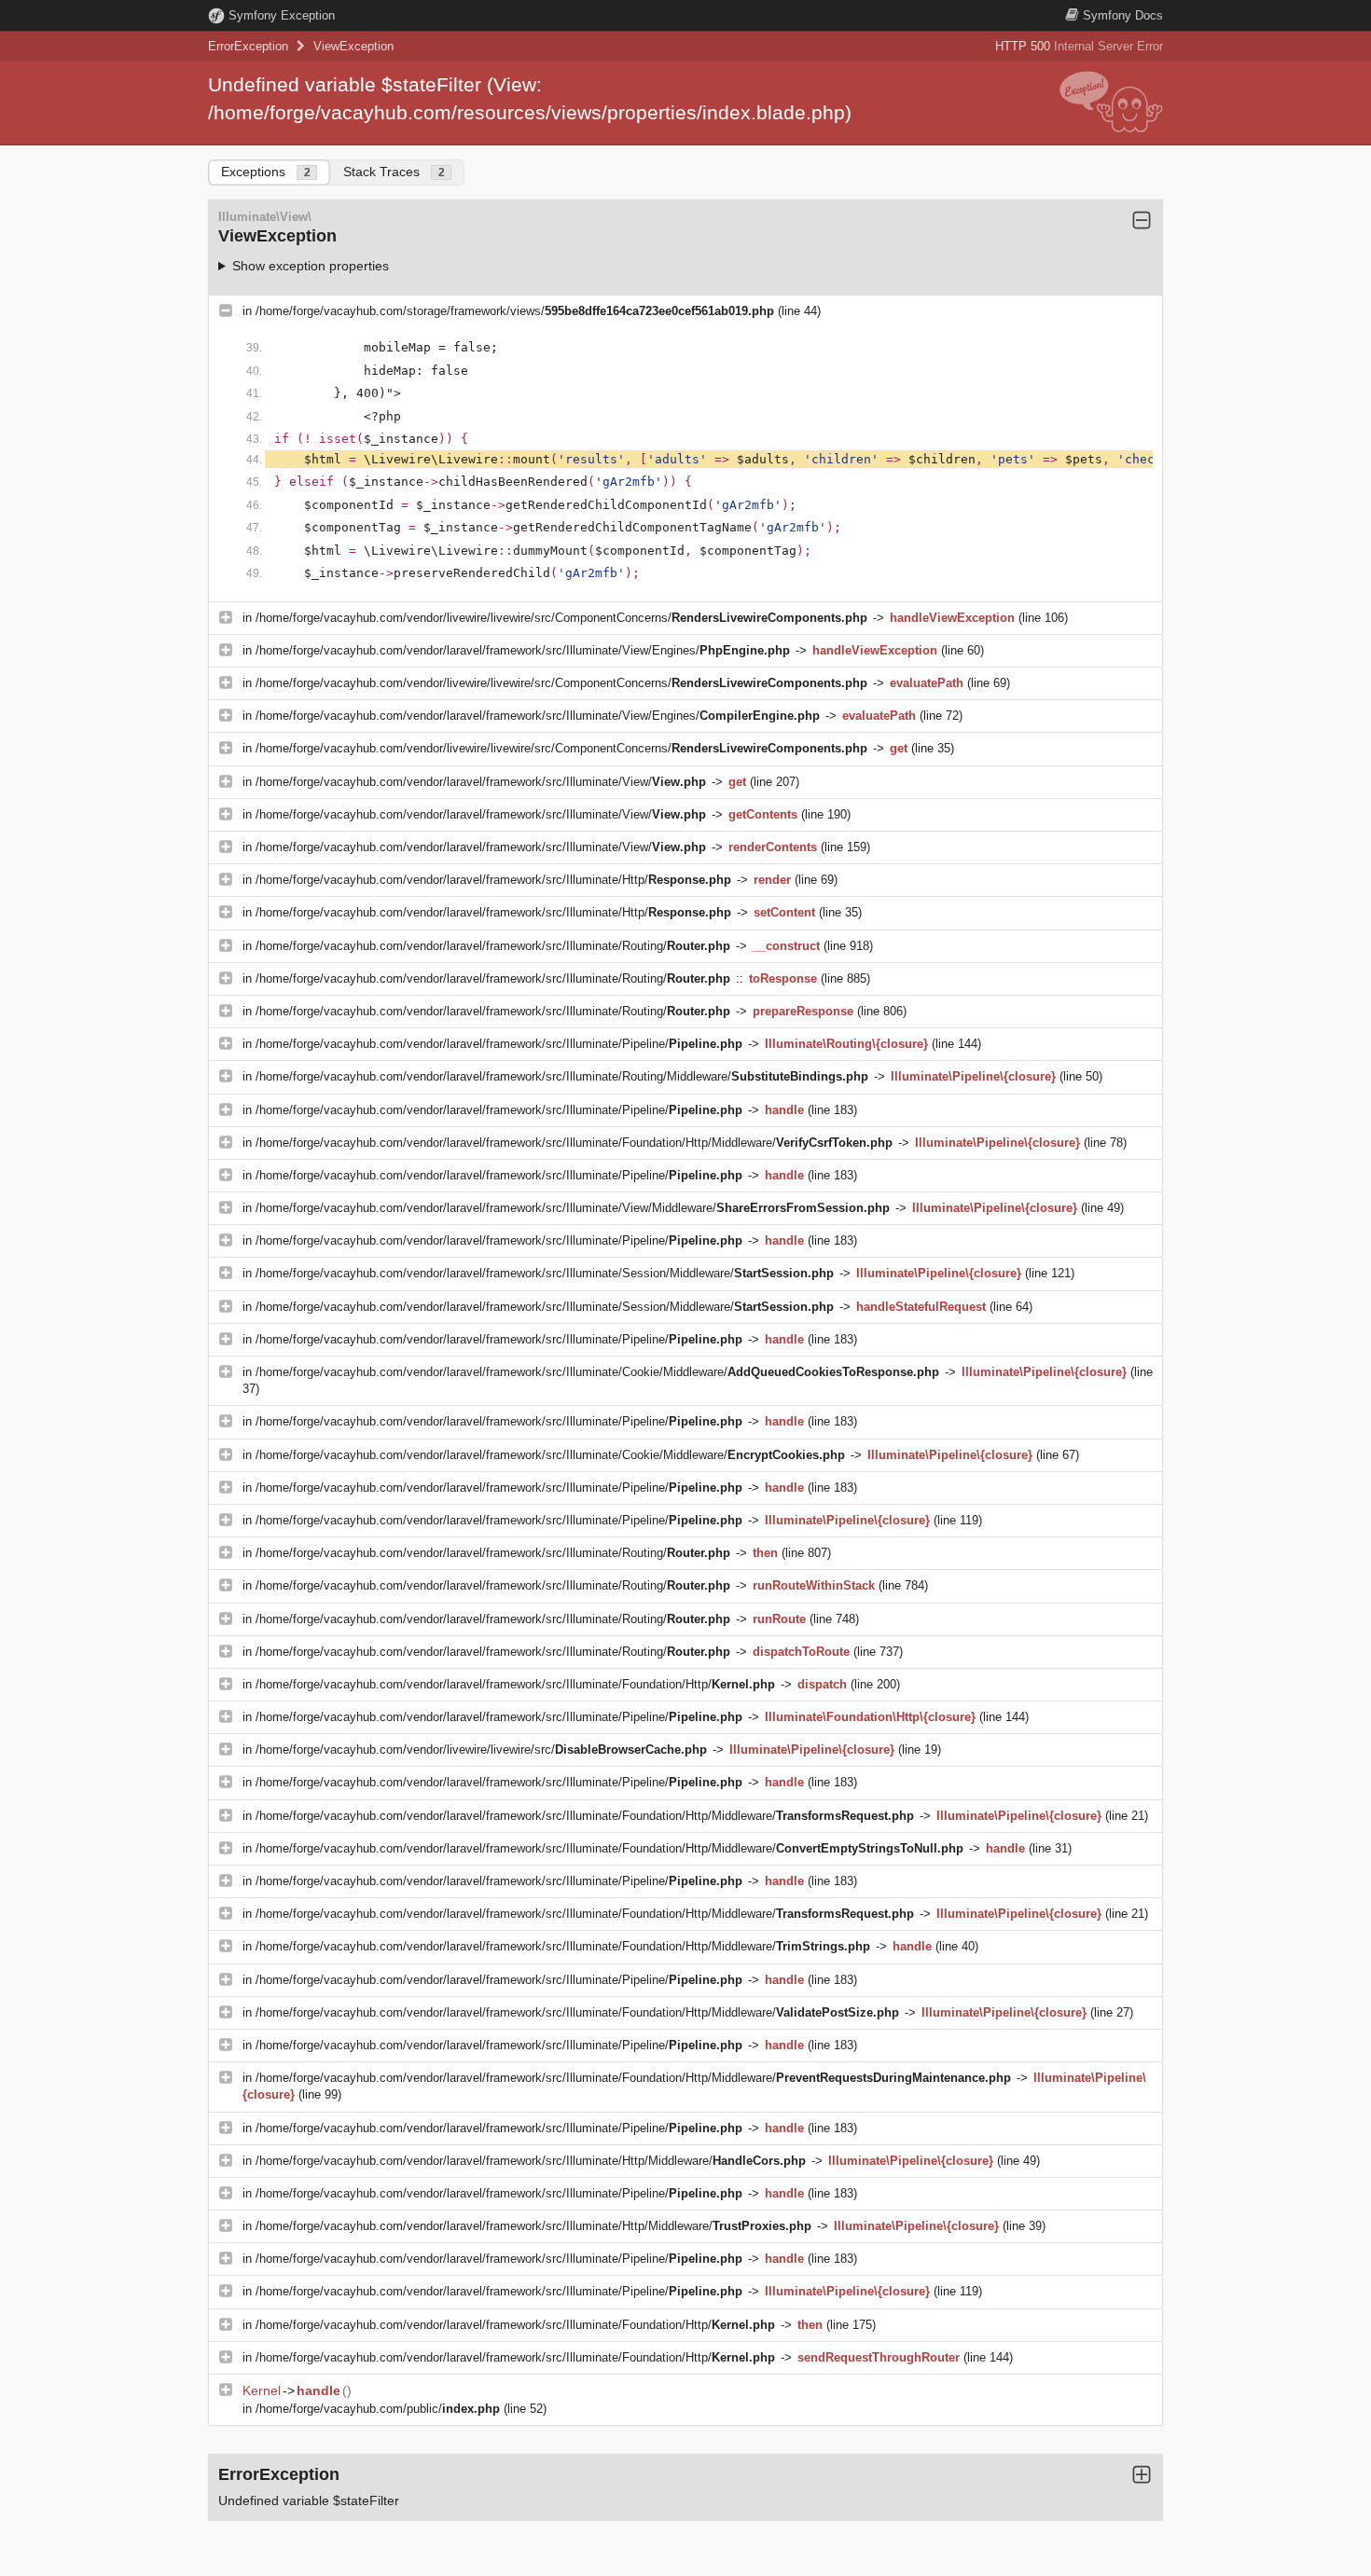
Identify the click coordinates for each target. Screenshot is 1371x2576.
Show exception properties (311, 266)
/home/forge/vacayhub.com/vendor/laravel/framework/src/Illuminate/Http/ (493, 880)
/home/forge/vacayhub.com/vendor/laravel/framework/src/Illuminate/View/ (481, 782)
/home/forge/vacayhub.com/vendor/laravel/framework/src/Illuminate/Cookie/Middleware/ (597, 1372)
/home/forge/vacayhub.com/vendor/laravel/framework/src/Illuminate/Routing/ (493, 946)
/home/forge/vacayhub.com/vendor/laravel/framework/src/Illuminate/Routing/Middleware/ (562, 1076)
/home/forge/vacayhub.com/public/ (378, 2409)
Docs (1123, 15)
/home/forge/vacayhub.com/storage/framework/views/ (515, 311)
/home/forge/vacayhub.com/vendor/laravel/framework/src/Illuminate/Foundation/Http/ (515, 1684)
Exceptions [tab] (266, 172)
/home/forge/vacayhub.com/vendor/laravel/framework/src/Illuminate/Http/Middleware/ (531, 2161)
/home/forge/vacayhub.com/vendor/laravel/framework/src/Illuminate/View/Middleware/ (573, 1208)
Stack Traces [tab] (394, 172)
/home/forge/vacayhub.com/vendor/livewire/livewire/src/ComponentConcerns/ (561, 618)
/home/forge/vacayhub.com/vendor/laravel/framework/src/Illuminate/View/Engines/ (523, 650)
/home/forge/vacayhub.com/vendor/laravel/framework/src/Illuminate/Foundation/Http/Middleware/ (574, 1143)
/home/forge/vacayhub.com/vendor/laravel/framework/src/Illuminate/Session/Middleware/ (545, 1273)
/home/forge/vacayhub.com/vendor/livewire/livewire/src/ (481, 1749)
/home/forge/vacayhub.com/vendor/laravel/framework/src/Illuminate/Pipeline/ (499, 1044)
